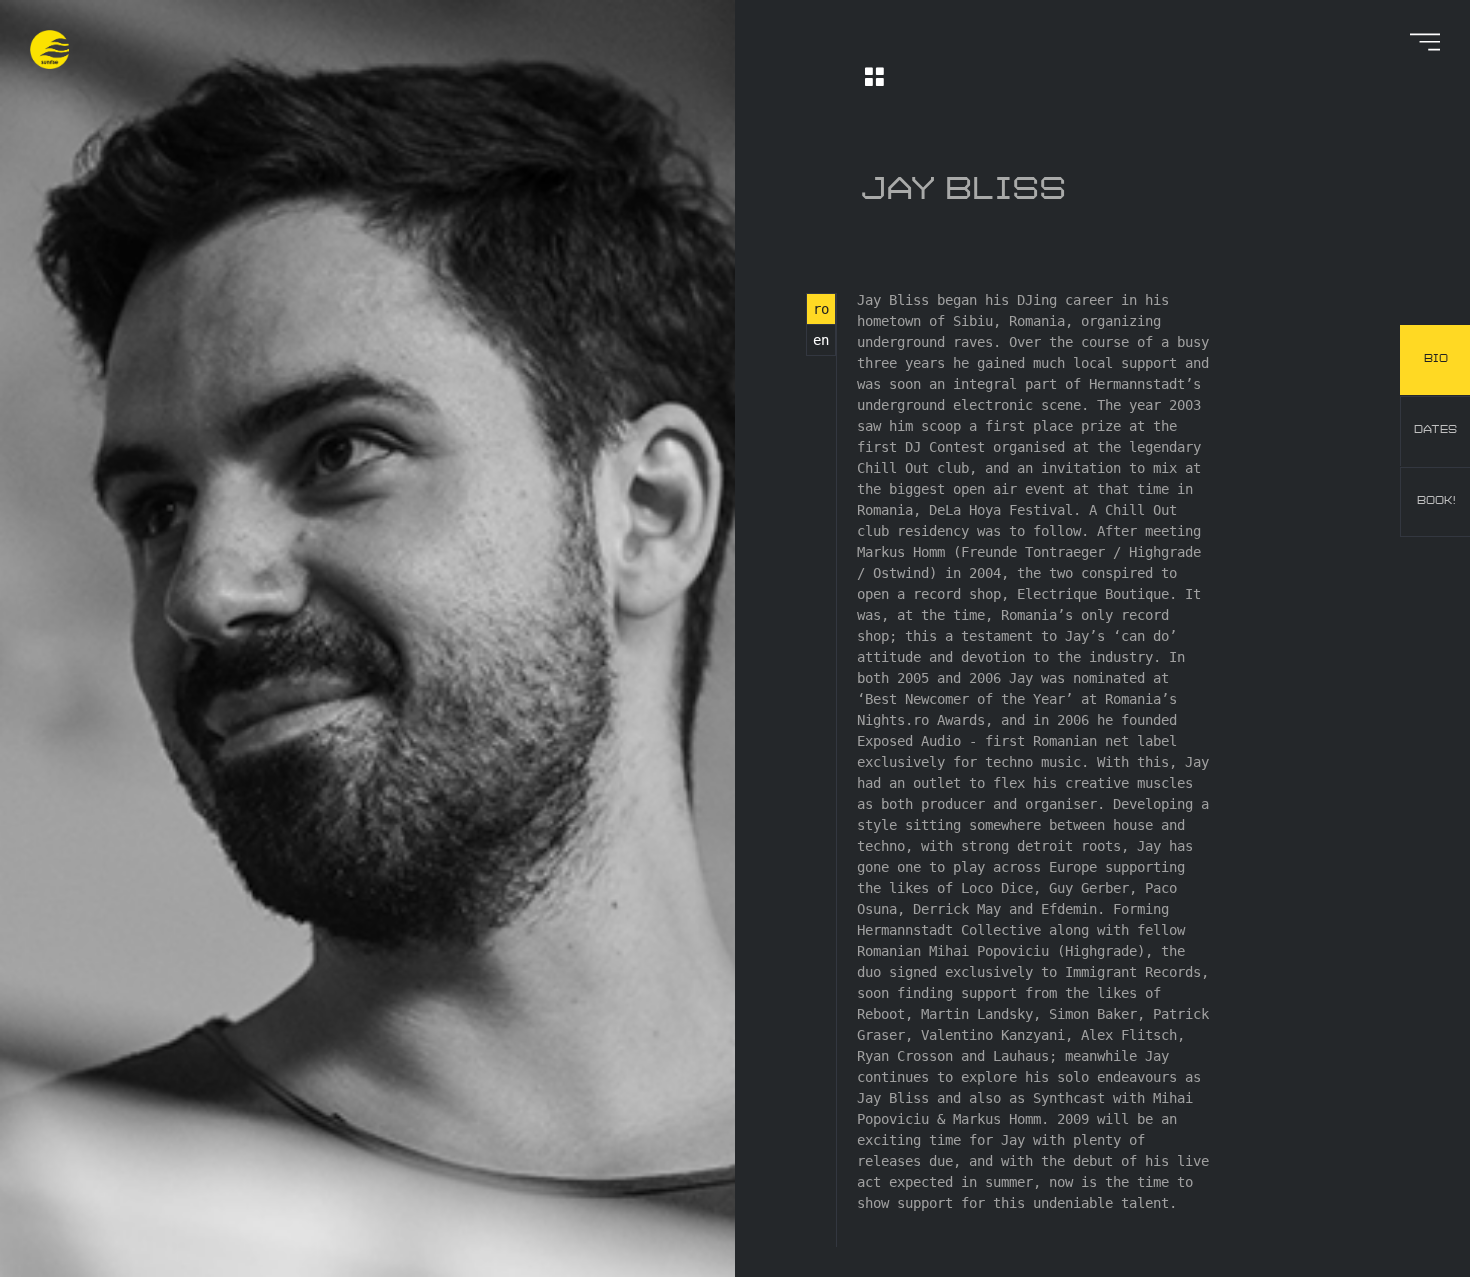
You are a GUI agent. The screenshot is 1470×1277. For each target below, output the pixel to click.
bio (1436, 359)
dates (1435, 430)
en (821, 340)
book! (1436, 501)
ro (821, 309)
